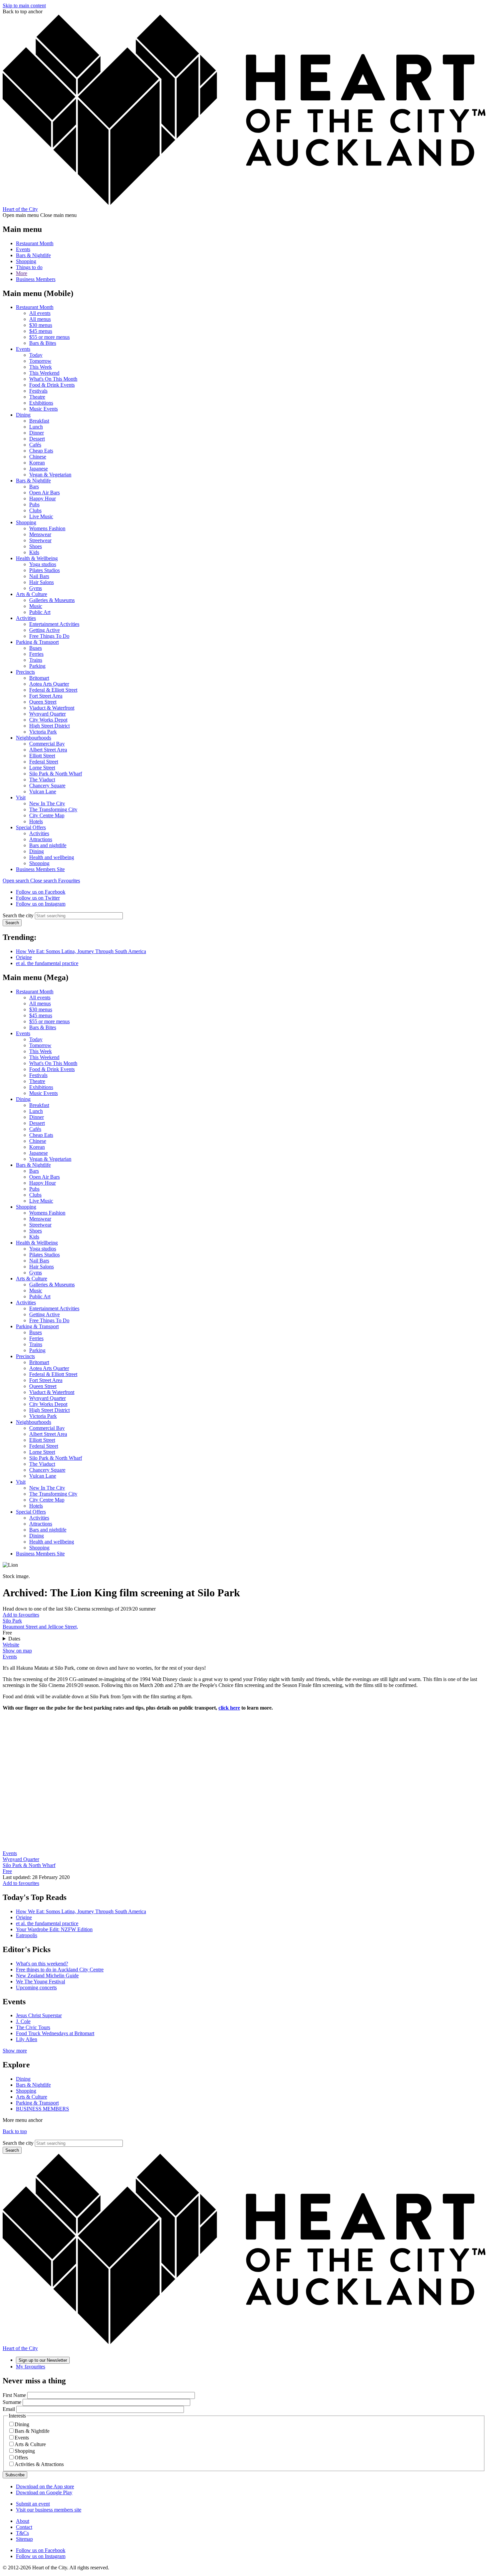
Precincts (25, 672)
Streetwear (40, 540)
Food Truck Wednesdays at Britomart (55, 2033)
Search (12, 923)
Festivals (38, 391)
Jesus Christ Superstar (39, 2015)
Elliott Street (42, 756)
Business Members (36, 279)
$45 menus (41, 331)
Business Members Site (40, 869)
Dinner (37, 433)
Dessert (37, 439)
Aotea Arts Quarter (49, 684)
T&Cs (22, 2533)
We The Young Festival (41, 1982)
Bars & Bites (43, 343)
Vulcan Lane (43, 792)
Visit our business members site (49, 2510)
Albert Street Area (48, 750)
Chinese (38, 457)
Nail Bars (39, 576)
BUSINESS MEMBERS (42, 2109)
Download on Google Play (44, 2492)
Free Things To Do (49, 636)
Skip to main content (24, 5)
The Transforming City (53, 809)
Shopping (26, 261)
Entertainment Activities (54, 624)
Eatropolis (27, 1935)
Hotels (36, 821)
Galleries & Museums (52, 600)
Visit (21, 797)
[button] (30, 881)
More (22, 273)
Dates (14, 1639)
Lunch (36, 427)
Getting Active (44, 630)
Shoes (36, 546)
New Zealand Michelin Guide (47, 1976)
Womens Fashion (47, 528)
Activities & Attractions (39, 2464)
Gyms (36, 588)
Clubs (35, 510)
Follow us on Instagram (41, 904)
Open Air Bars (44, 493)
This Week (41, 367)
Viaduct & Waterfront (52, 708)
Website (11, 1645)
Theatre (37, 397)
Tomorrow (40, 361)
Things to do (29, 267)
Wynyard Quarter (47, 714)
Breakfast (39, 421)
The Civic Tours (33, 2027)
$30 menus (41, 325)
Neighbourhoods (34, 738)
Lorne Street (42, 768)
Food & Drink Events (52, 385)
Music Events (43, 409)
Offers (21, 2458)
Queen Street (43, 702)
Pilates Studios (44, 570)
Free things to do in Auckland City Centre (60, 1970)
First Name (14, 2395)
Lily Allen (27, 2039)
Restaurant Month (35, 243)
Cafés (35, 445)
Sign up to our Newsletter (43, 2360)
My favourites (31, 2367)
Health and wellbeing (52, 857)
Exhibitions (41, 403)
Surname (12, 2402)
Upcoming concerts (36, 1987)
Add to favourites (21, 1615)
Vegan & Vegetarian (50, 475)
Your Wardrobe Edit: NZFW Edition (54, 1929)
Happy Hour (42, 498)
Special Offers (31, 827)
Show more (15, 2051)
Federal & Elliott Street (53, 690)
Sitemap (24, 2539)
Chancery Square (47, 786)
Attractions (41, 839)
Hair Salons (41, 582)
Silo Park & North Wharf (56, 774)
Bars (34, 487)
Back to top (15, 2131)
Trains (36, 660)
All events (40, 313)
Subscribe (15, 2475)
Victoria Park (43, 732)
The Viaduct (42, 780)
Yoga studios (43, 564)
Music (36, 606)
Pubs (34, 504)
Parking (37, 666)
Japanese (39, 469)
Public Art (40, 612)
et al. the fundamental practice (47, 963)
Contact (24, 2527)
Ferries (36, 654)
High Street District (49, 726)
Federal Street (44, 762)
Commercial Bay (47, 744)
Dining (23, 415)
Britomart (39, 678)
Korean (37, 463)
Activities (26, 618)
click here (229, 1708)
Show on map (17, 1651)
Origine (24, 957)
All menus (40, 319)
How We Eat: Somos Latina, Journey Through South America (81, 951)
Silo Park (12, 1621)
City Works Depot (48, 720)
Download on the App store (45, 2486)
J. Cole (23, 2021)
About (23, 2521)
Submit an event (33, 2504)
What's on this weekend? (42, 1964)
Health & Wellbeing (37, 558)
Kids (34, 552)
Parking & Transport (37, 642)
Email (9, 2409)
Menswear (40, 534)
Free (7, 1871)
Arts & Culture (32, 594)
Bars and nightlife (48, 845)
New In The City (47, 803)
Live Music (41, 516)
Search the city (18, 915)
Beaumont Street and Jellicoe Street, (40, 1627)
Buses (36, 648)
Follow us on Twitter (38, 898)
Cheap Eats (41, 451)
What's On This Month (53, 379)
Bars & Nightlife (33, 255)
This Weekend (44, 373)
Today (36, 355)
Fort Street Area (46, 696)
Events (23, 249)
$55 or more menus (49, 337)
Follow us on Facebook (41, 892)
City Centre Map (47, 815)
